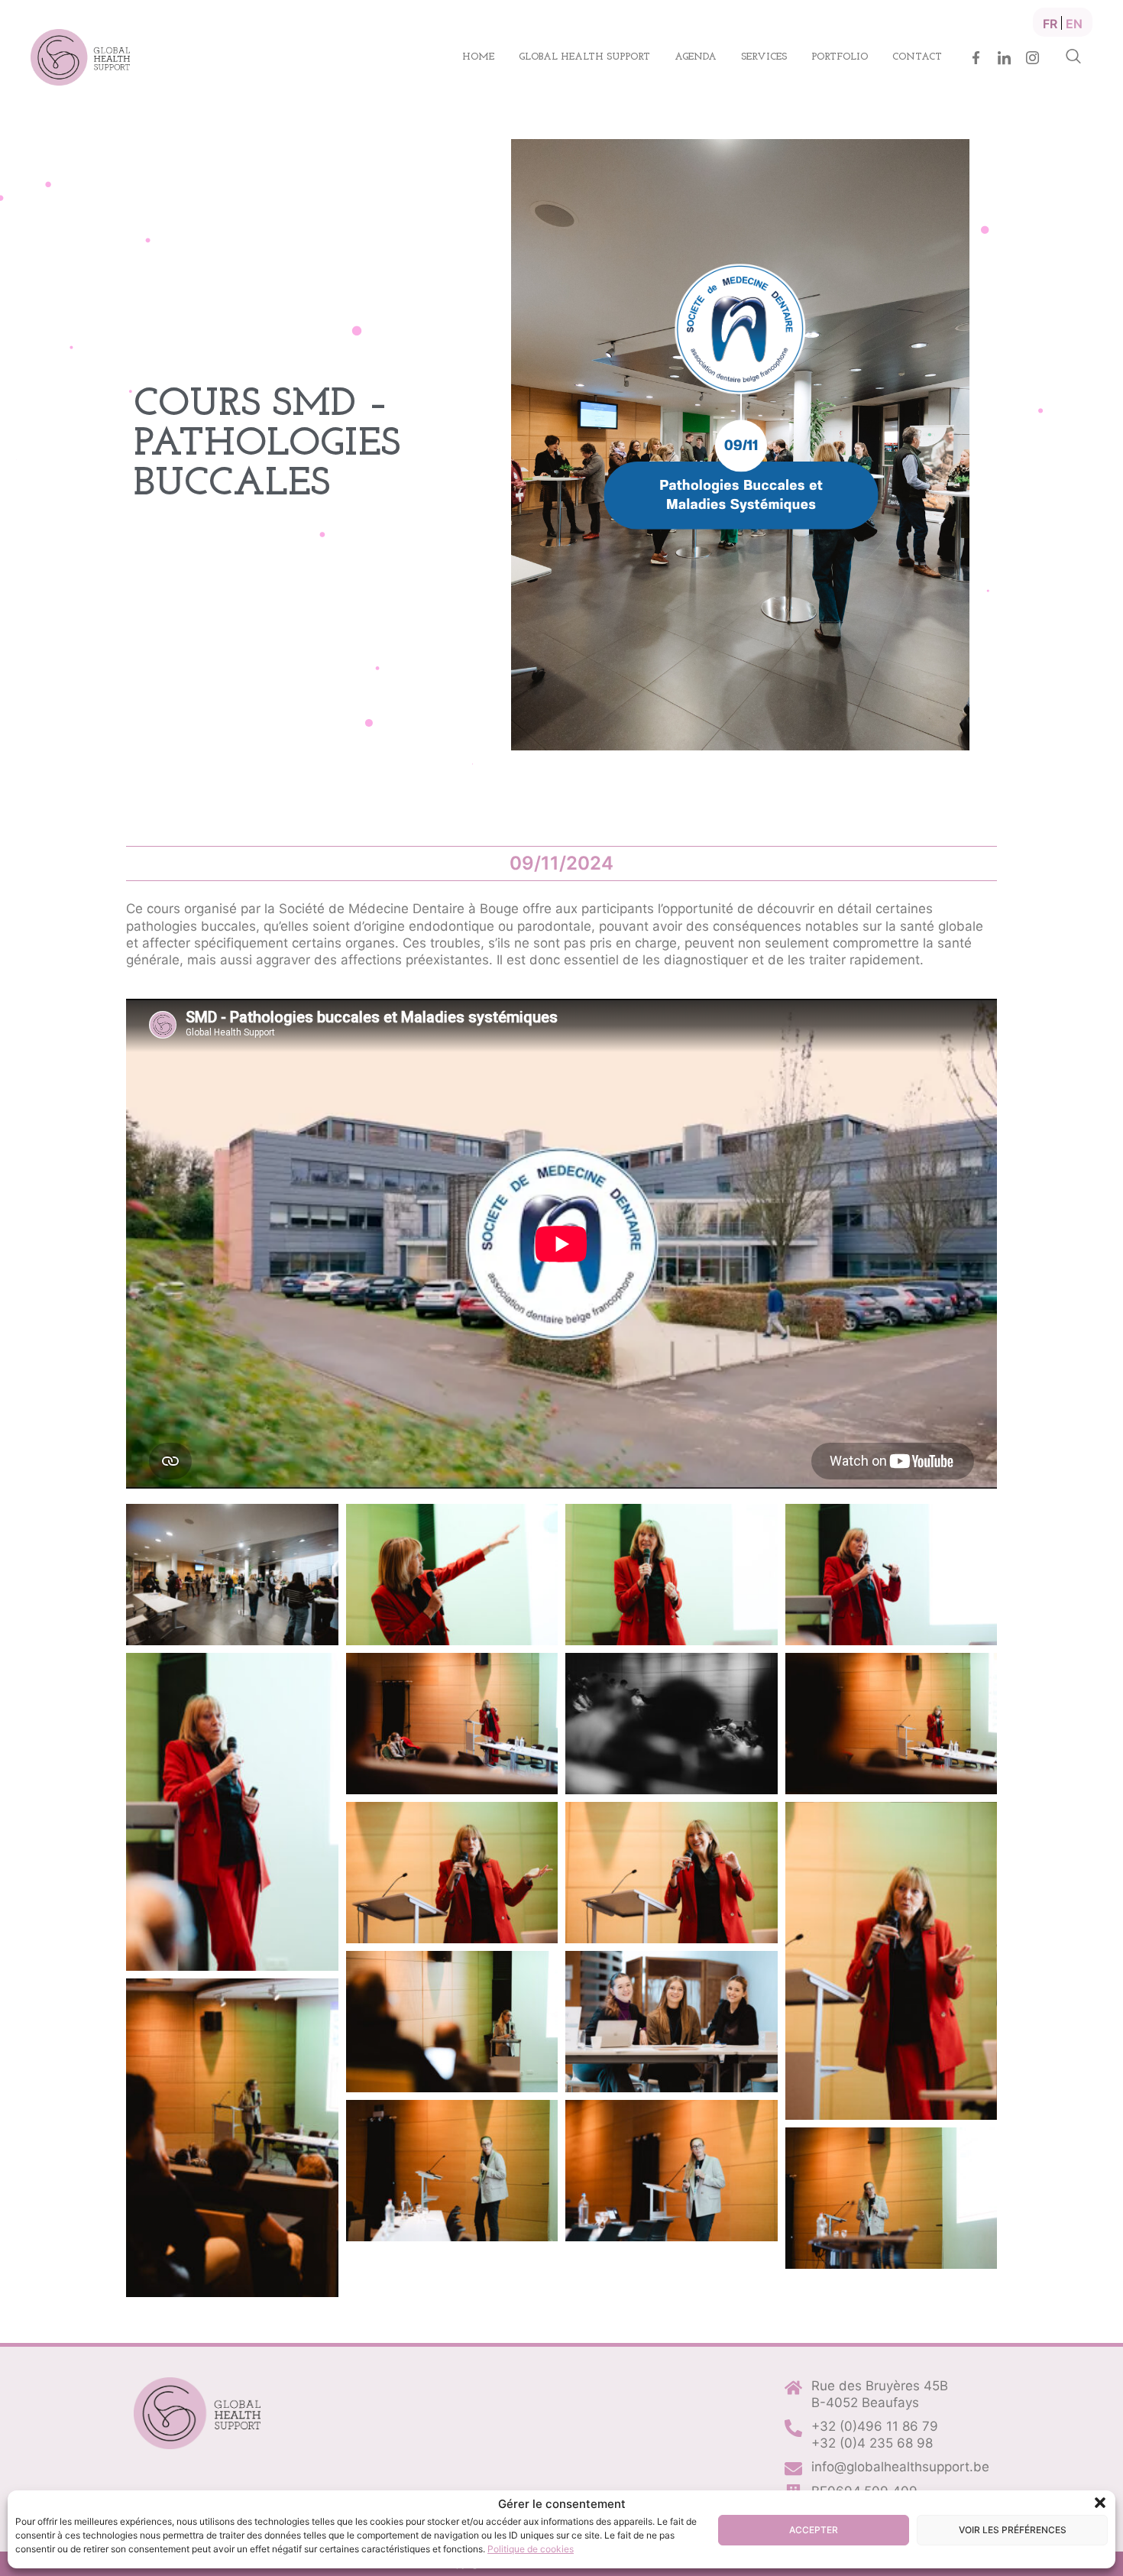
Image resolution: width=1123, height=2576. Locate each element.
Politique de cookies (531, 2549)
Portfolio (840, 57)
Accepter (814, 2530)
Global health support (584, 57)
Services (764, 57)
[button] (1100, 2503)
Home (478, 57)
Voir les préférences (1013, 2530)
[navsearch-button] (1073, 57)
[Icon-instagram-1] (1032, 58)
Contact (917, 57)
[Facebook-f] (976, 58)
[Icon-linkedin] (1004, 58)
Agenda (696, 57)
